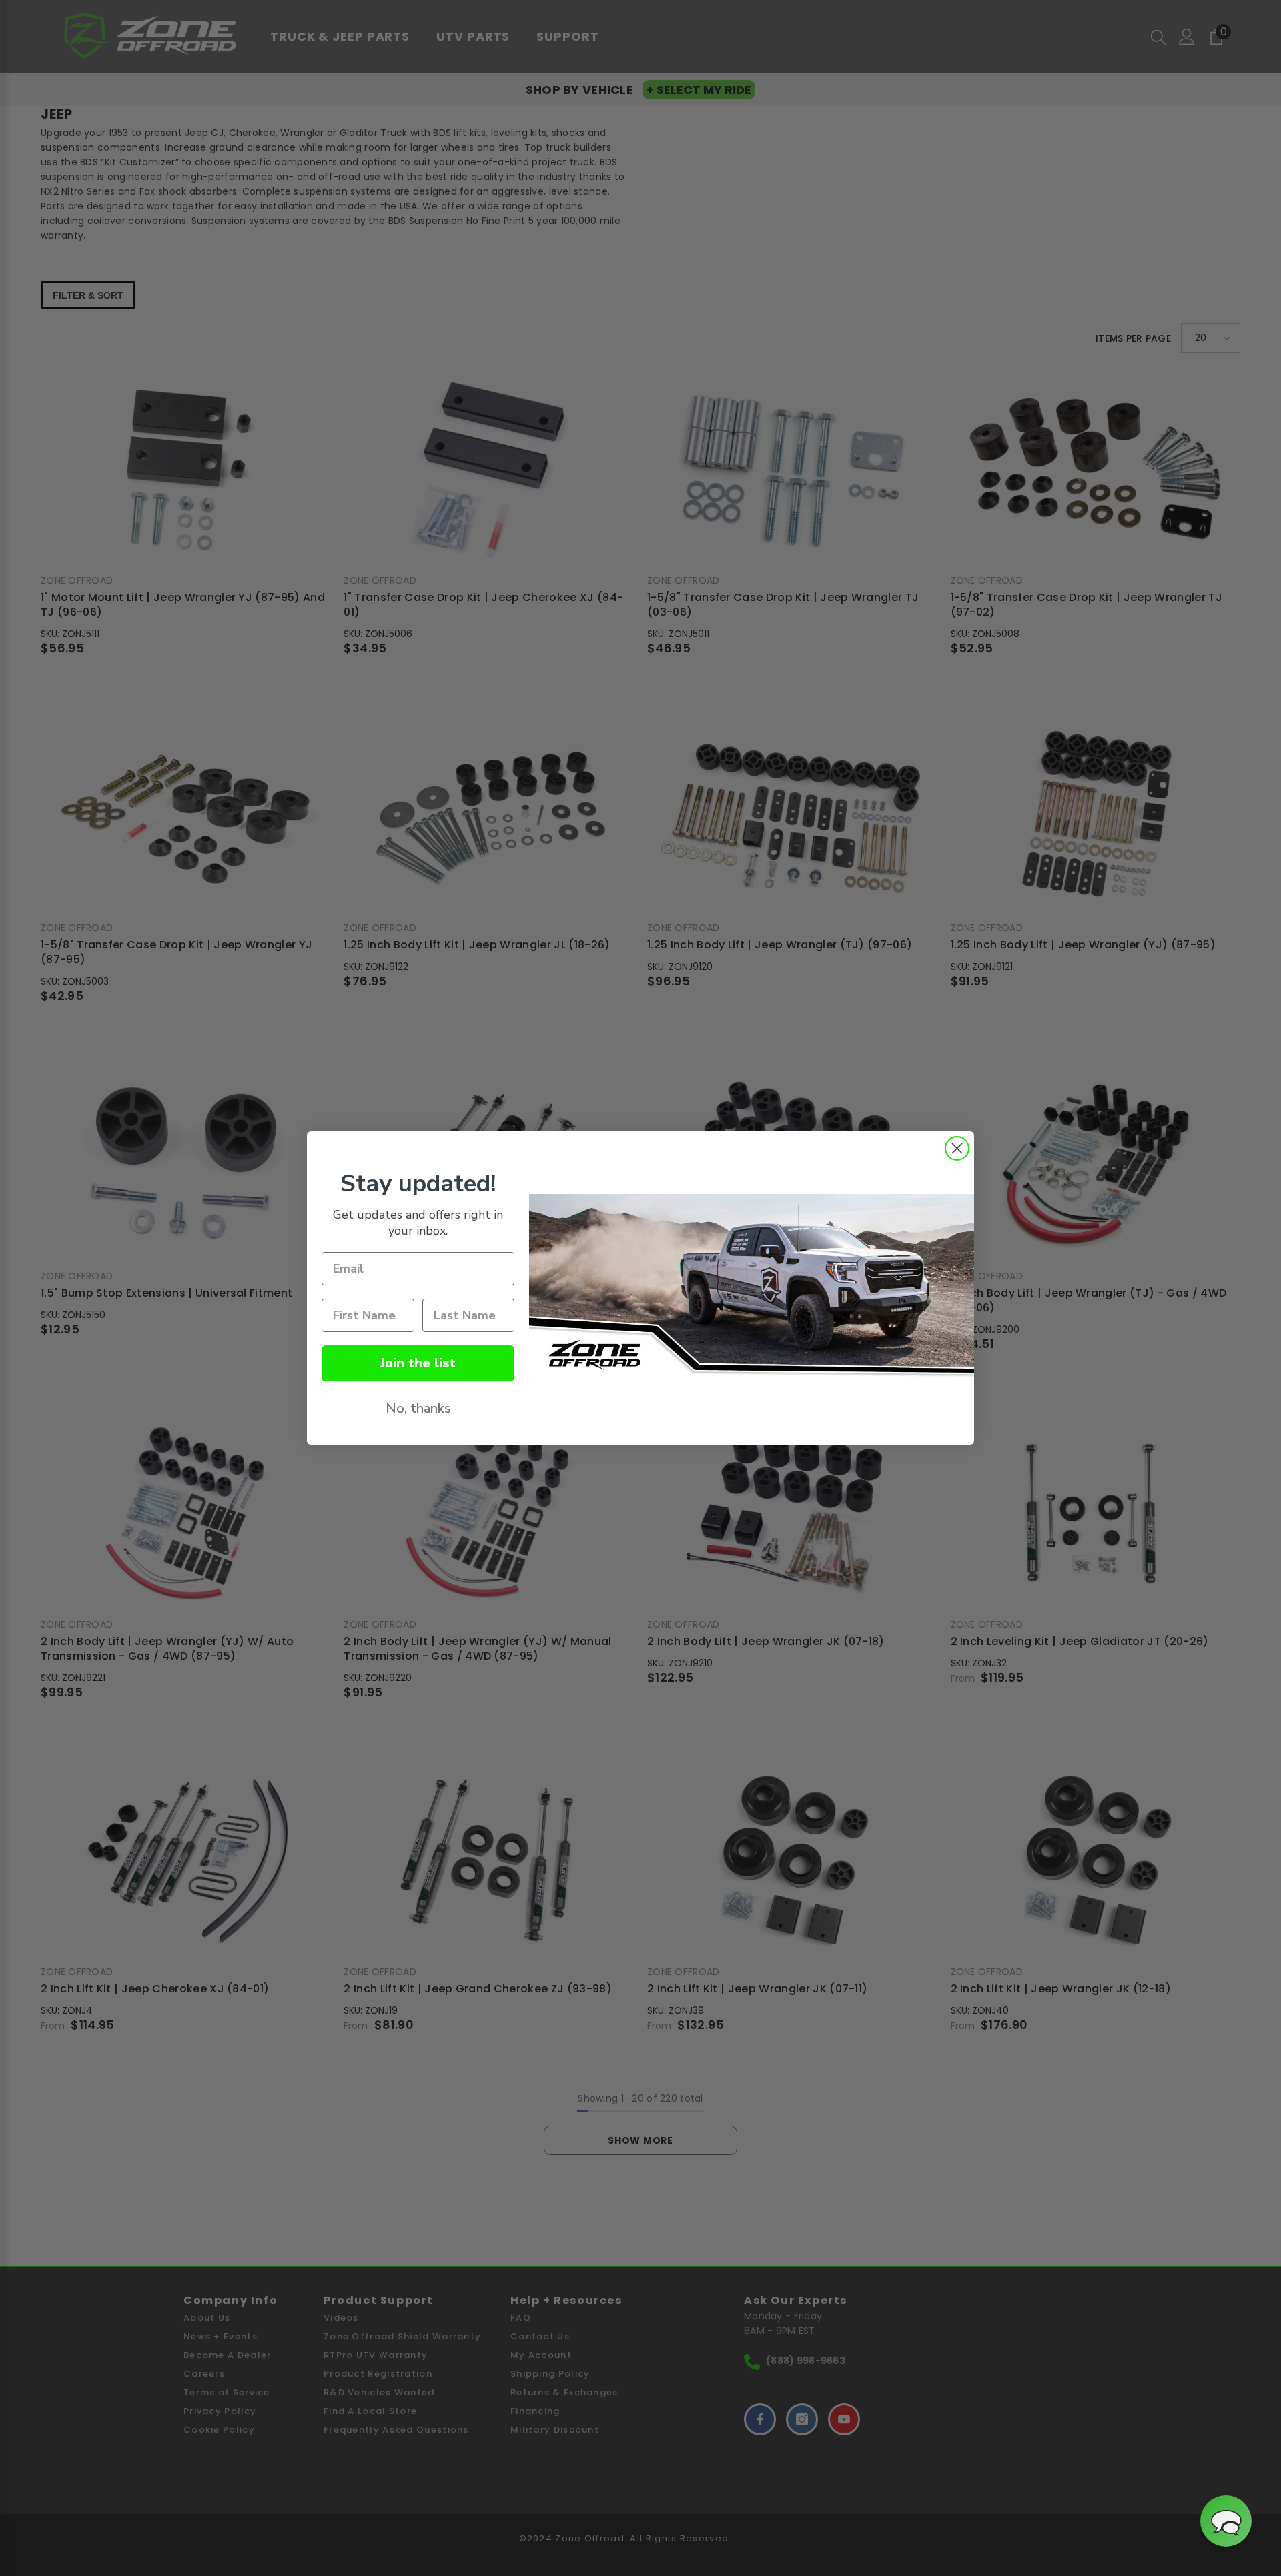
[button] (1226, 2521)
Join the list (418, 1363)
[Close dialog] (957, 1148)
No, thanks (418, 1408)
